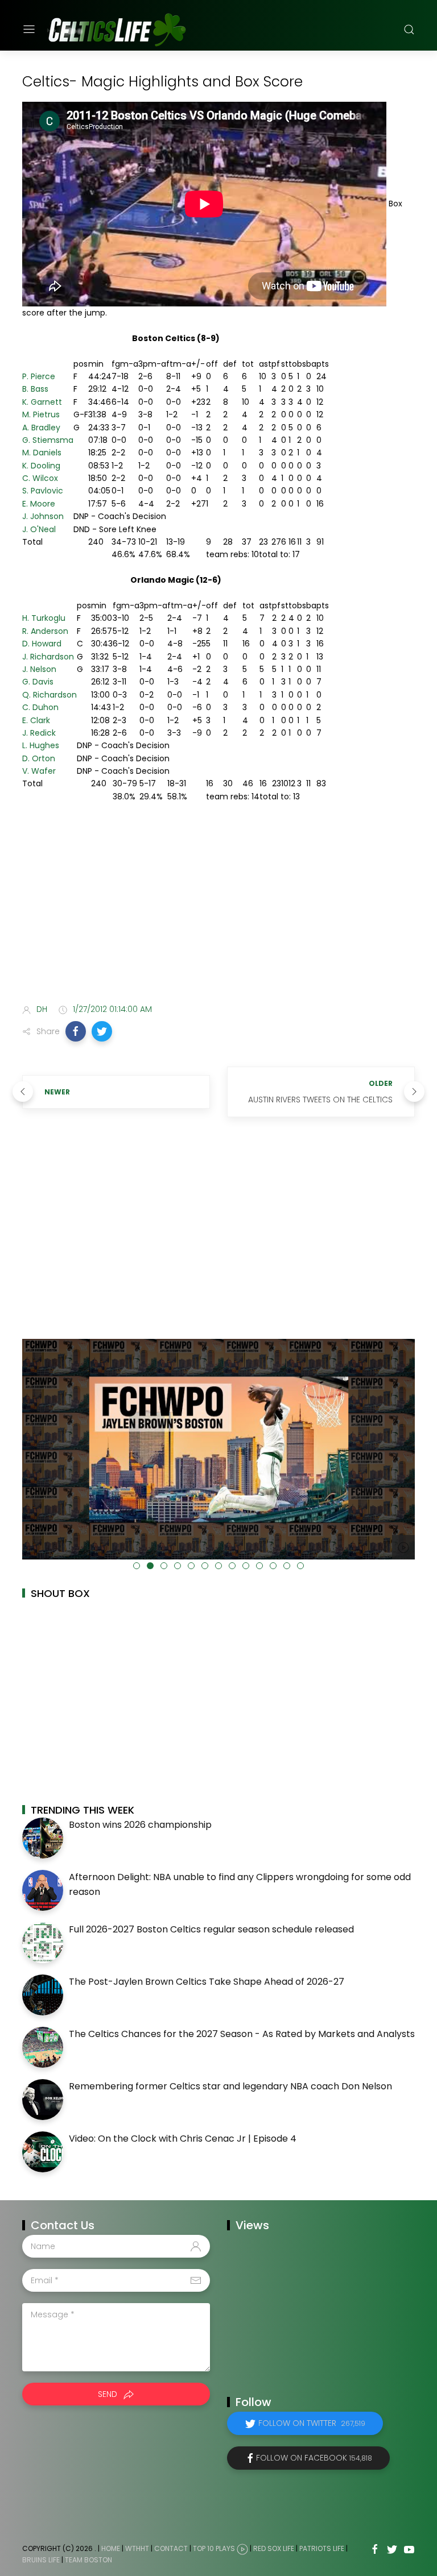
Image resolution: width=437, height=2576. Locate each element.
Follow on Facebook (314, 2458)
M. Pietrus (41, 414)
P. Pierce (39, 376)
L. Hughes (41, 745)
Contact (171, 2549)
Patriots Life (322, 2549)
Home (111, 2549)
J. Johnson (43, 516)
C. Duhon (40, 707)
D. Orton (39, 758)
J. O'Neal (39, 529)
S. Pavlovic (43, 491)
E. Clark (36, 720)
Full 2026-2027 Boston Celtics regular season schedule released (211, 1929)
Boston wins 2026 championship (140, 1825)
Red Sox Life (274, 2549)
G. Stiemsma (48, 440)
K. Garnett (42, 402)
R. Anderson (45, 631)
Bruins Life (41, 2560)
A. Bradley (41, 428)
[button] (76, 1031)
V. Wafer (39, 771)
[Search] (409, 30)
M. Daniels (42, 453)
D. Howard (42, 644)
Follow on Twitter (312, 2423)
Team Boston (88, 2560)
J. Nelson (39, 669)
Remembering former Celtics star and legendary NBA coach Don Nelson (230, 2086)
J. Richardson (48, 657)
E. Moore (39, 504)
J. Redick (39, 733)
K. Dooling (41, 466)
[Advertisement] (218, 905)
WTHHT (137, 2549)
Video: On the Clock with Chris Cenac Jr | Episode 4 (183, 2139)
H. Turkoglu (44, 618)
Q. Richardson (50, 695)
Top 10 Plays (214, 2549)
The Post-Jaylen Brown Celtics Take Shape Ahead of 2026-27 (207, 1982)
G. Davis (38, 682)
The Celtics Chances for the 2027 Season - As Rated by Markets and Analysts (242, 2034)
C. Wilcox (40, 478)
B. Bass (35, 389)
